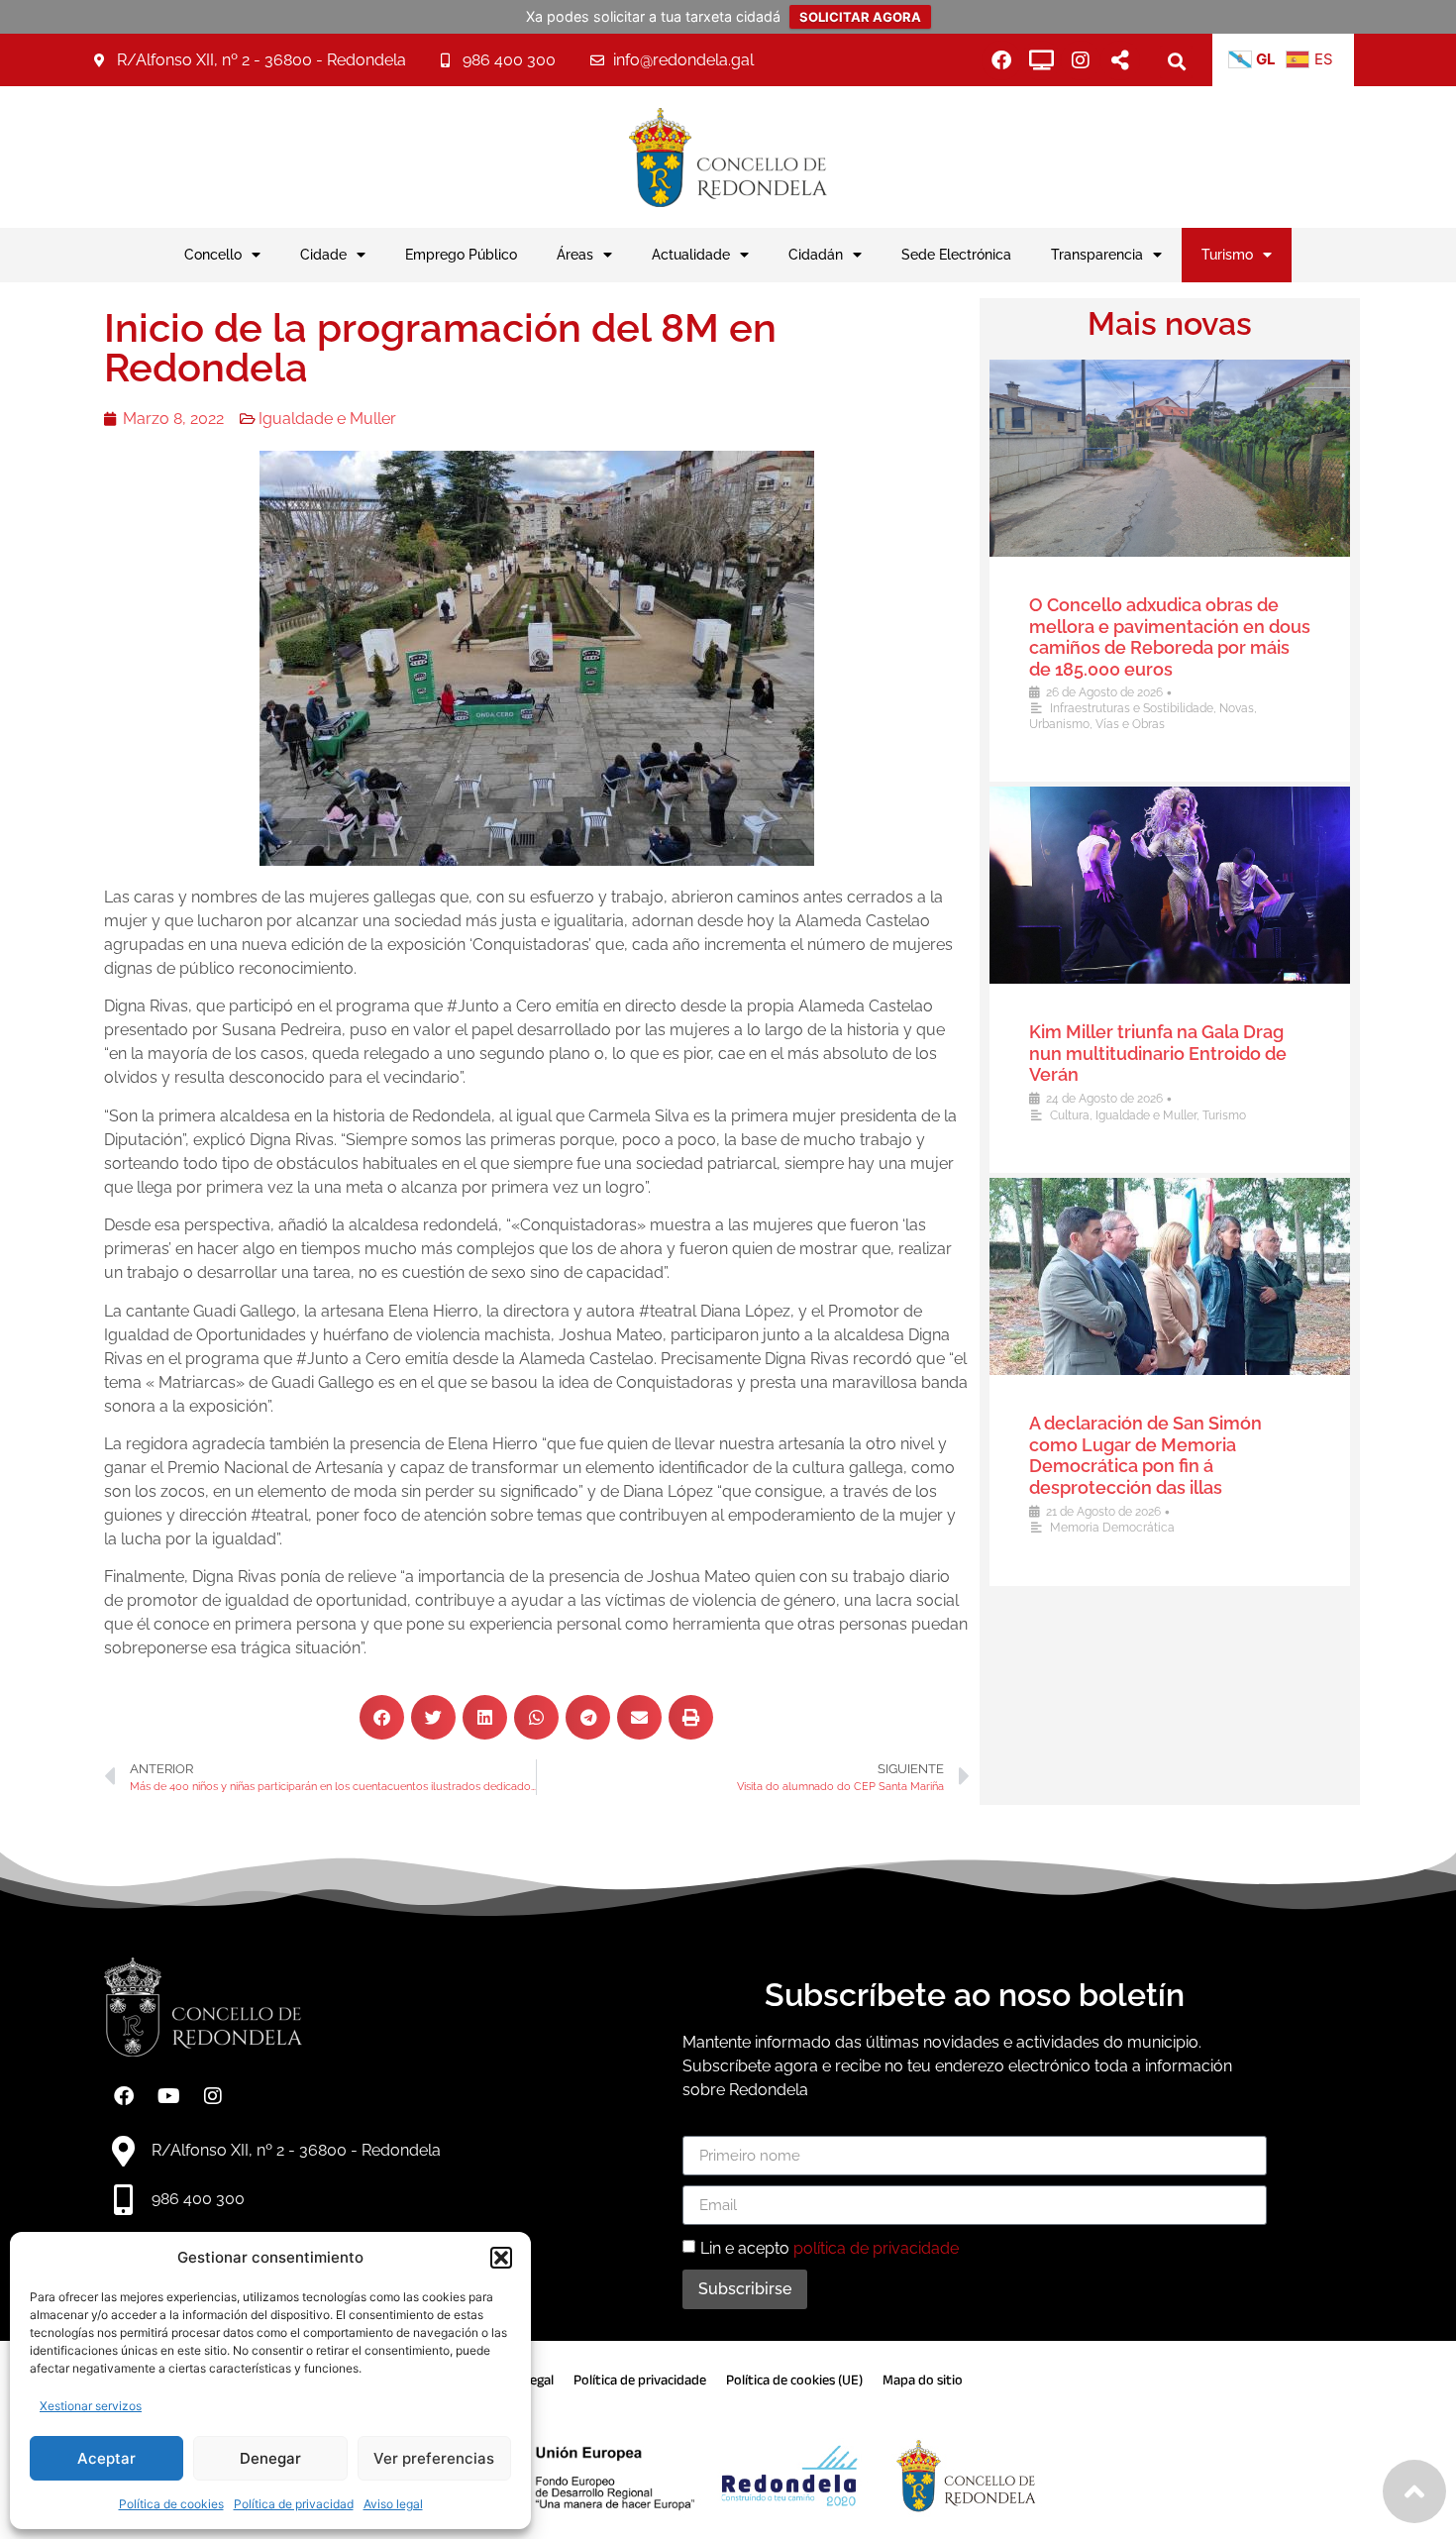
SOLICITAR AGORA (860, 17)
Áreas (575, 254)
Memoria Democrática (1112, 1528)
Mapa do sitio (923, 2380)
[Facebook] (1001, 60)
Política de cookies (171, 2504)
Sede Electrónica (956, 254)
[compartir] (1120, 60)
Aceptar (106, 2458)
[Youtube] (168, 2096)
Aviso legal (393, 2504)
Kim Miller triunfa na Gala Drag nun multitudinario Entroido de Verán (1158, 1053)
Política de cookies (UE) (794, 2380)
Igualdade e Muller (327, 419)
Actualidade (691, 254)
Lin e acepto (830, 2248)
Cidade (323, 254)
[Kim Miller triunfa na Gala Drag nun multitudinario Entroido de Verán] (1170, 885)
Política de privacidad (294, 2504)
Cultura (1070, 1115)
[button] (501, 2258)
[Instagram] (1081, 60)
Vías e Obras (1130, 724)
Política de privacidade (640, 2380)
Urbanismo (1059, 724)
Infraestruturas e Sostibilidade (1132, 708)
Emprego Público (461, 254)
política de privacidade (876, 2248)
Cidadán (816, 254)
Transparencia (1097, 254)
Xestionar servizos (91, 2406)
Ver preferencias (434, 2458)
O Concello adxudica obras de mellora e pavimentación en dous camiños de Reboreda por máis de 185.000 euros (1170, 637)
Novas (1237, 708)
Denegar (270, 2458)
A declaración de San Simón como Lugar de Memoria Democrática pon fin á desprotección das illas (1145, 1455)
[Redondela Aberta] (1041, 60)
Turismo (1227, 254)
